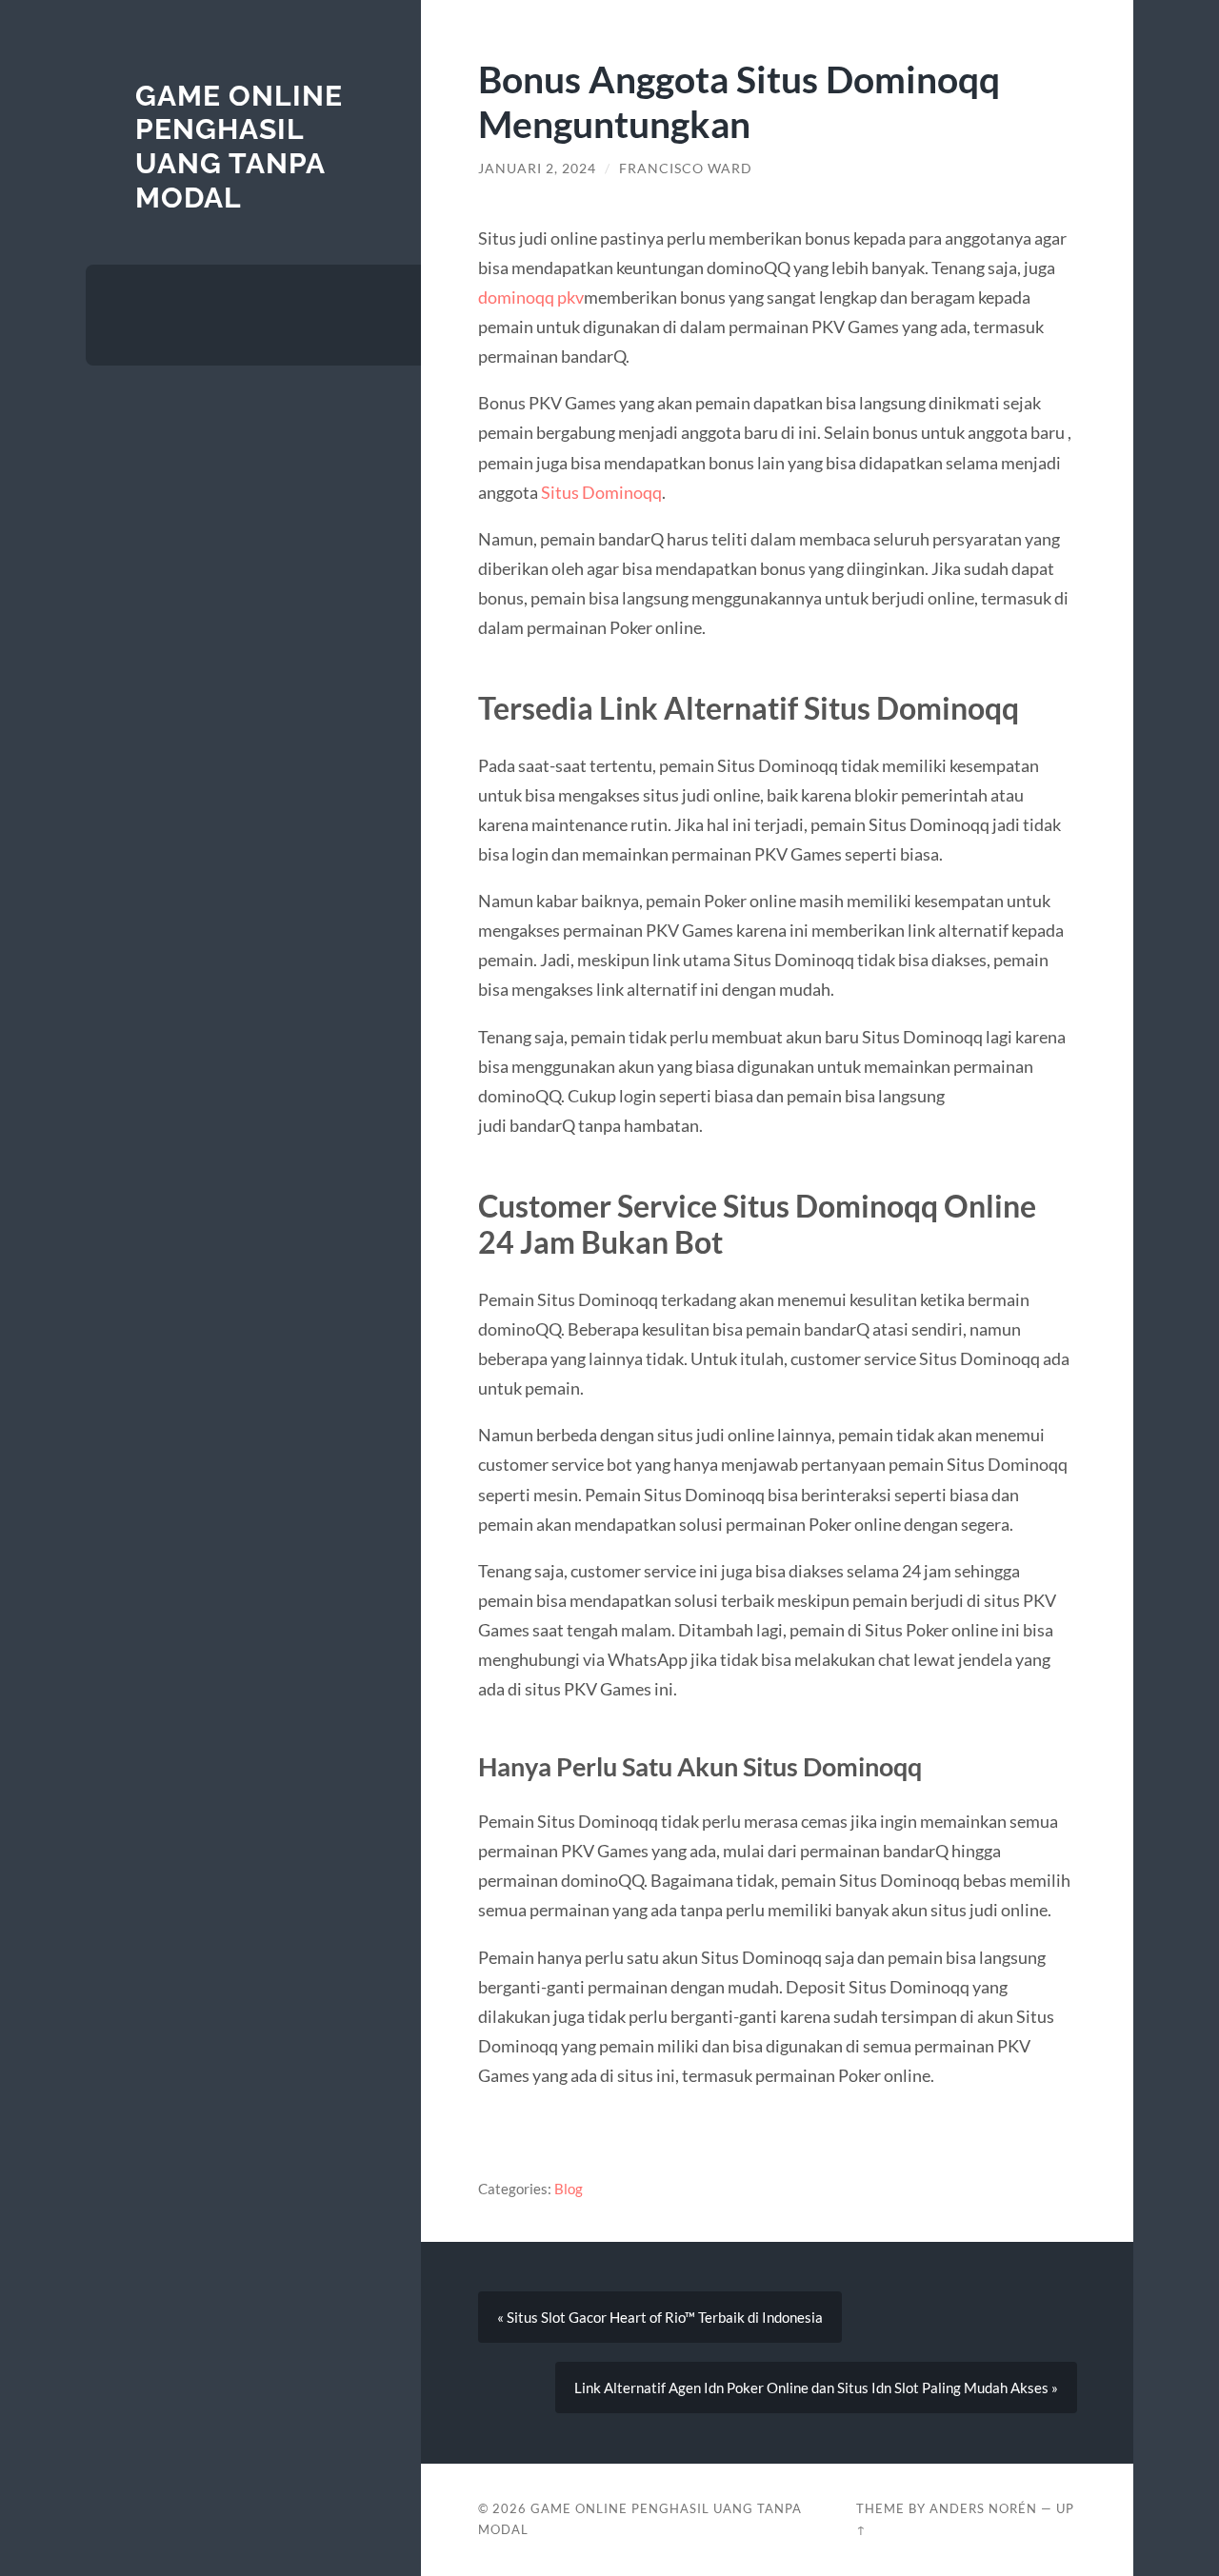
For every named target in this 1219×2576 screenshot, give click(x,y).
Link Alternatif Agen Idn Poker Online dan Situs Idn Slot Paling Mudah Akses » (816, 2388)
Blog (569, 2189)
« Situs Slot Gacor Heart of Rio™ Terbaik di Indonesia (660, 2317)
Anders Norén (983, 2508)
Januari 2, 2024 (537, 168)
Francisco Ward (686, 168)
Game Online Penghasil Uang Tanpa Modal (239, 147)
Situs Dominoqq (601, 492)
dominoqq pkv (531, 297)
